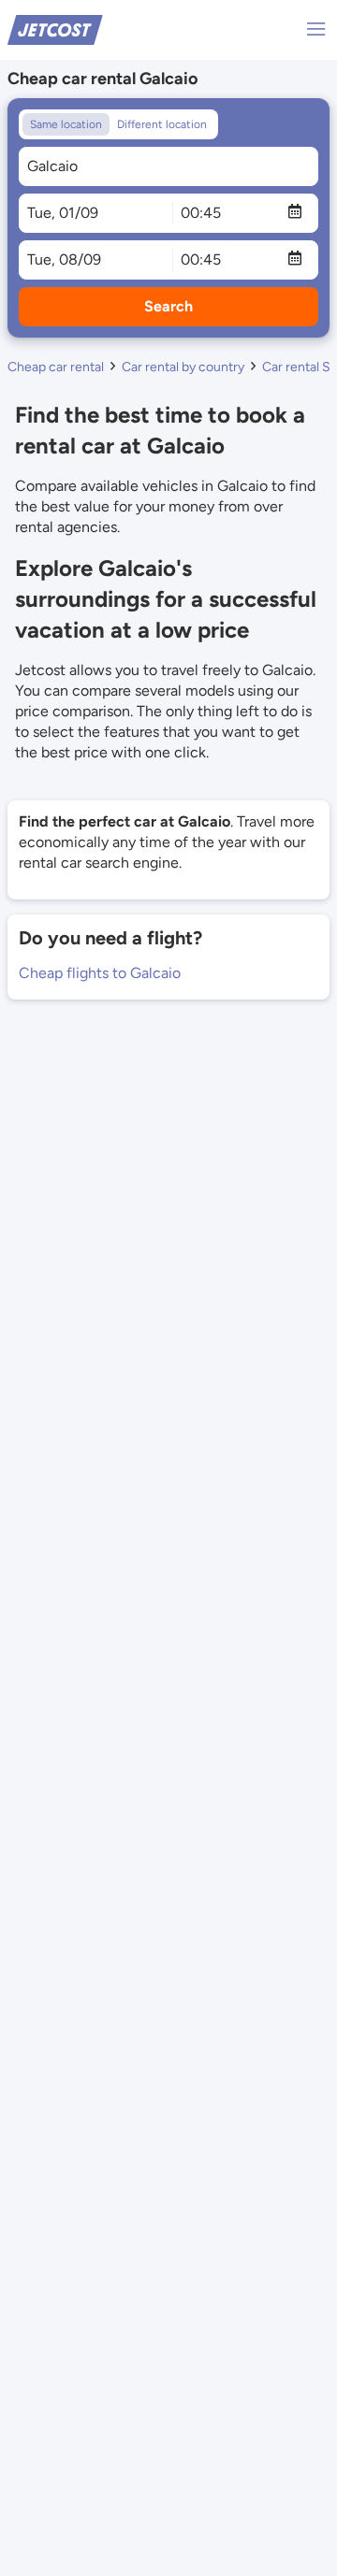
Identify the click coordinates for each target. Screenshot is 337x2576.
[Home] (55, 29)
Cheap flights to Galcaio (100, 973)
